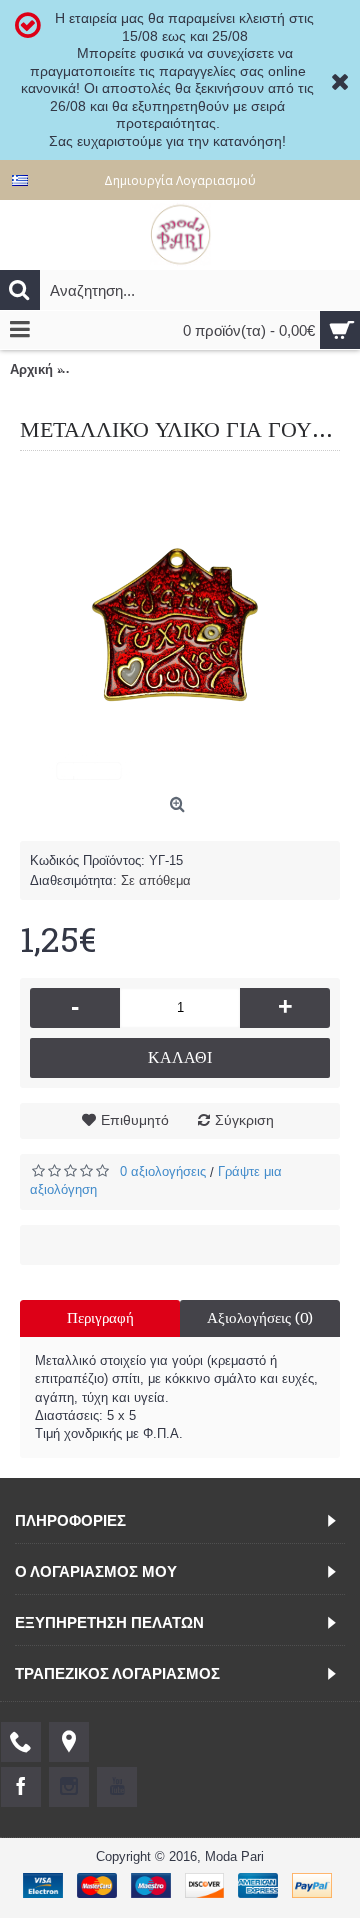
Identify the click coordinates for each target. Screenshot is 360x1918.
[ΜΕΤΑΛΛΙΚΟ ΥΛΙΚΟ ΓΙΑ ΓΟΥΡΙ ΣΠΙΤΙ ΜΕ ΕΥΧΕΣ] (180, 628)
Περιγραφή (100, 1318)
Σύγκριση (244, 1120)
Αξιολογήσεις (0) (260, 1318)
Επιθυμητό (135, 1120)
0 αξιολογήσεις (163, 1171)
